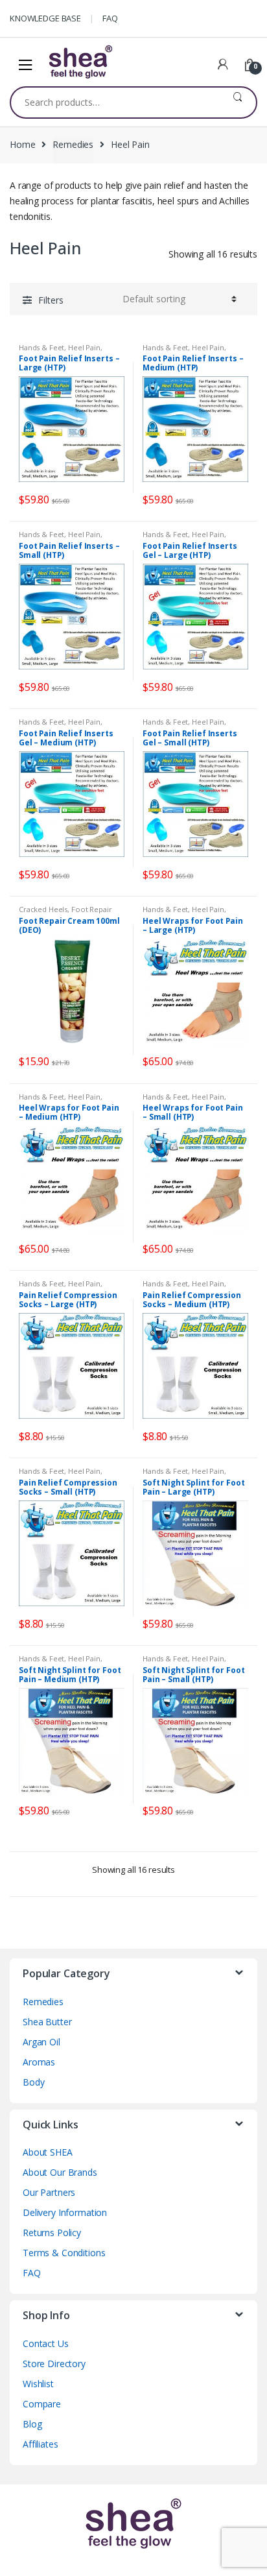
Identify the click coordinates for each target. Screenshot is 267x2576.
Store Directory (54, 2364)
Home (22, 144)
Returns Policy (52, 2233)
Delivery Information (65, 2212)
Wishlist (38, 2384)
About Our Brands (60, 2172)
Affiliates (41, 2444)
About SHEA (48, 2152)
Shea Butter (47, 2022)
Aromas (39, 2062)
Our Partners (49, 2192)
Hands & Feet (41, 347)
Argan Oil (41, 2042)
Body (33, 2082)
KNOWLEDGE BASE (45, 18)
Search (238, 102)
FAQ (110, 18)
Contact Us (46, 2343)
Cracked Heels (43, 909)
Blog (32, 2424)
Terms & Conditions (64, 2253)
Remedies (73, 144)
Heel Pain (84, 347)
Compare (42, 2404)
